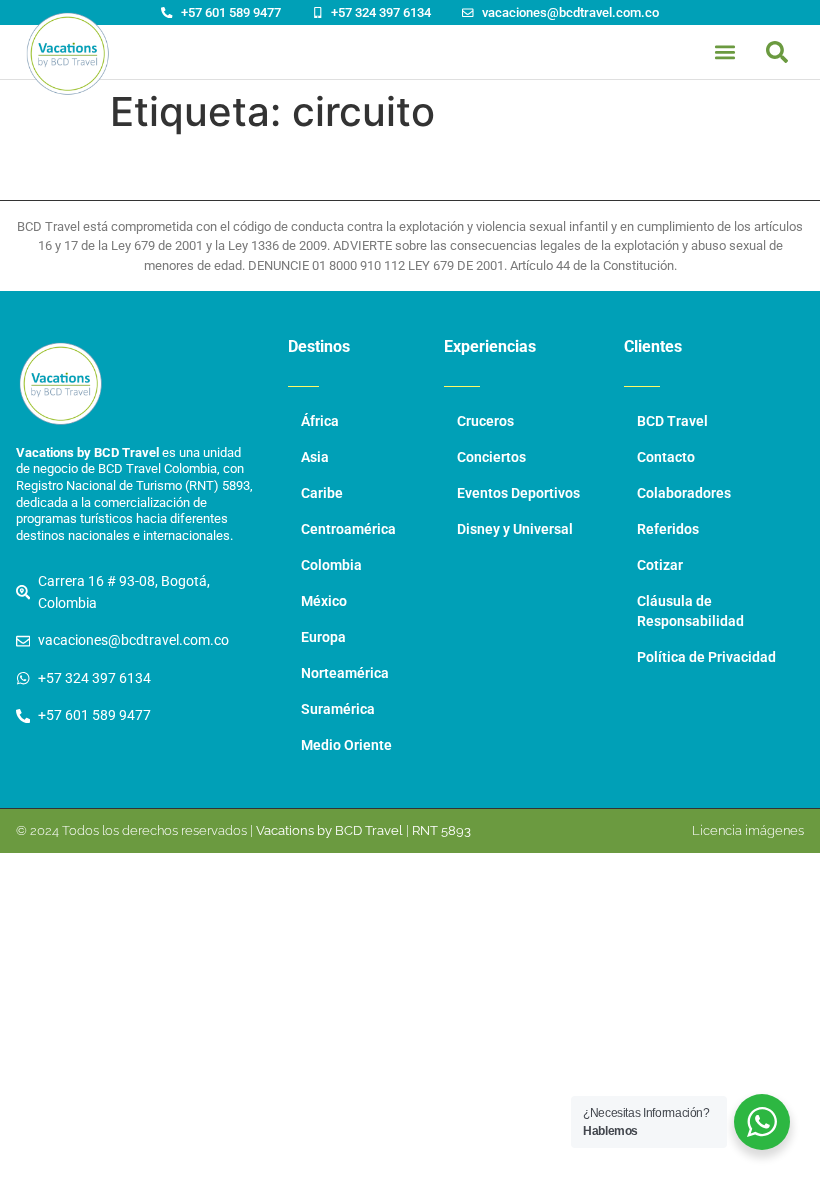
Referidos (668, 529)
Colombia (331, 565)
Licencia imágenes (748, 830)
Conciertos (491, 457)
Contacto (666, 457)
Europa (323, 637)
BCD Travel (672, 421)
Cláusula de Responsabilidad (690, 611)
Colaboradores (684, 493)
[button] (777, 52)
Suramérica (338, 709)
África (320, 421)
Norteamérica (345, 673)
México (324, 601)
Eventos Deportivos (518, 493)
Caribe (322, 493)
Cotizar (660, 565)
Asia (315, 457)
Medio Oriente (346, 745)
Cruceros (485, 421)
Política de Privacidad (706, 657)
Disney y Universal (515, 529)
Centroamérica (348, 529)
